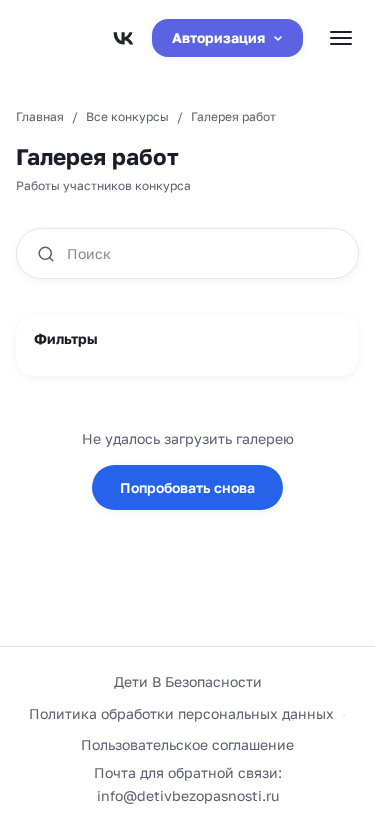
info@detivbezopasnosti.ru (188, 795)
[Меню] (341, 38)
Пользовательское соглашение (187, 744)
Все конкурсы (127, 116)
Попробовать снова (187, 487)
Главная (40, 116)
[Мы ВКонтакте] (123, 38)
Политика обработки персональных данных (181, 713)
